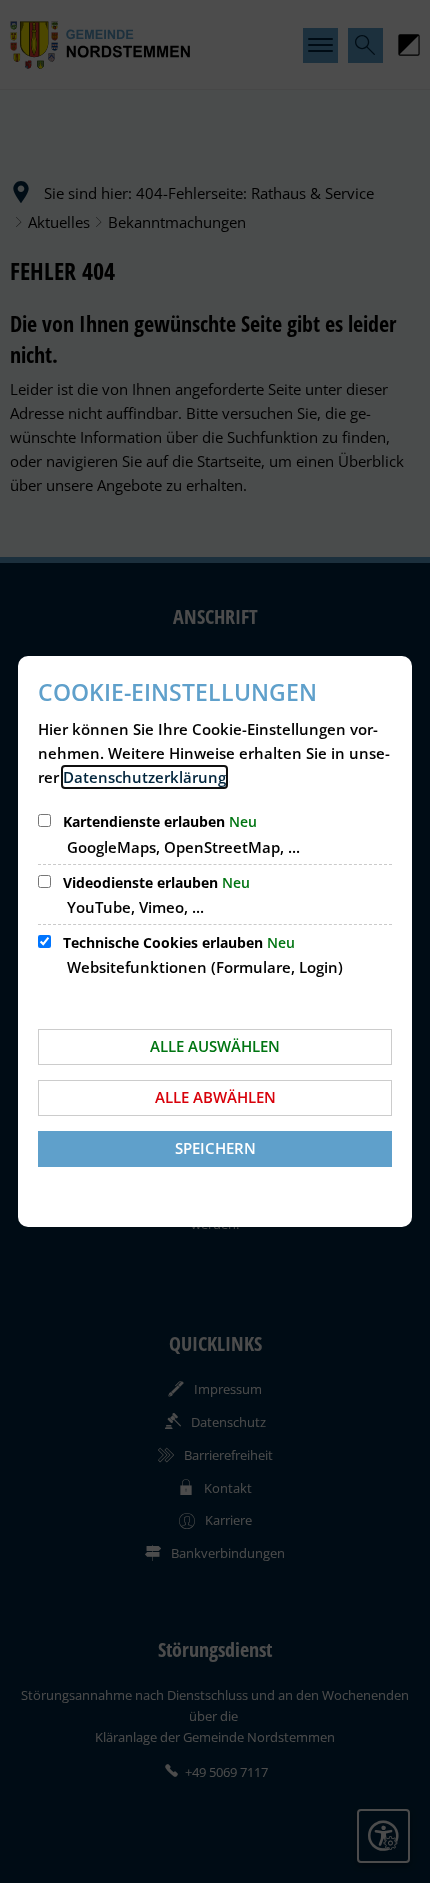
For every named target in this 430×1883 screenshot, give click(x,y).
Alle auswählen (215, 1046)
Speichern (215, 1148)
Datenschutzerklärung (144, 777)
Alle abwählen (215, 1097)
